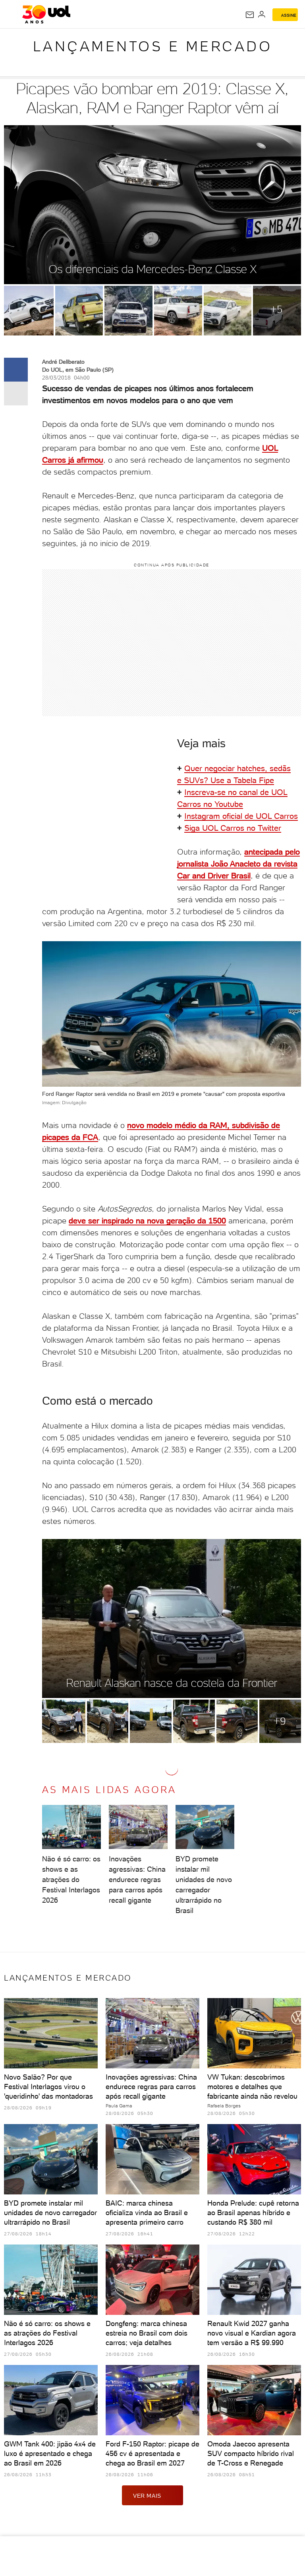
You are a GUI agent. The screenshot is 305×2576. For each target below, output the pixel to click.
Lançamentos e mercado (153, 46)
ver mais (147, 2496)
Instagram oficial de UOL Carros (241, 816)
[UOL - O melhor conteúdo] (46, 14)
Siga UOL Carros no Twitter (233, 828)
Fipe (266, 780)
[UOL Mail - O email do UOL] (250, 15)
